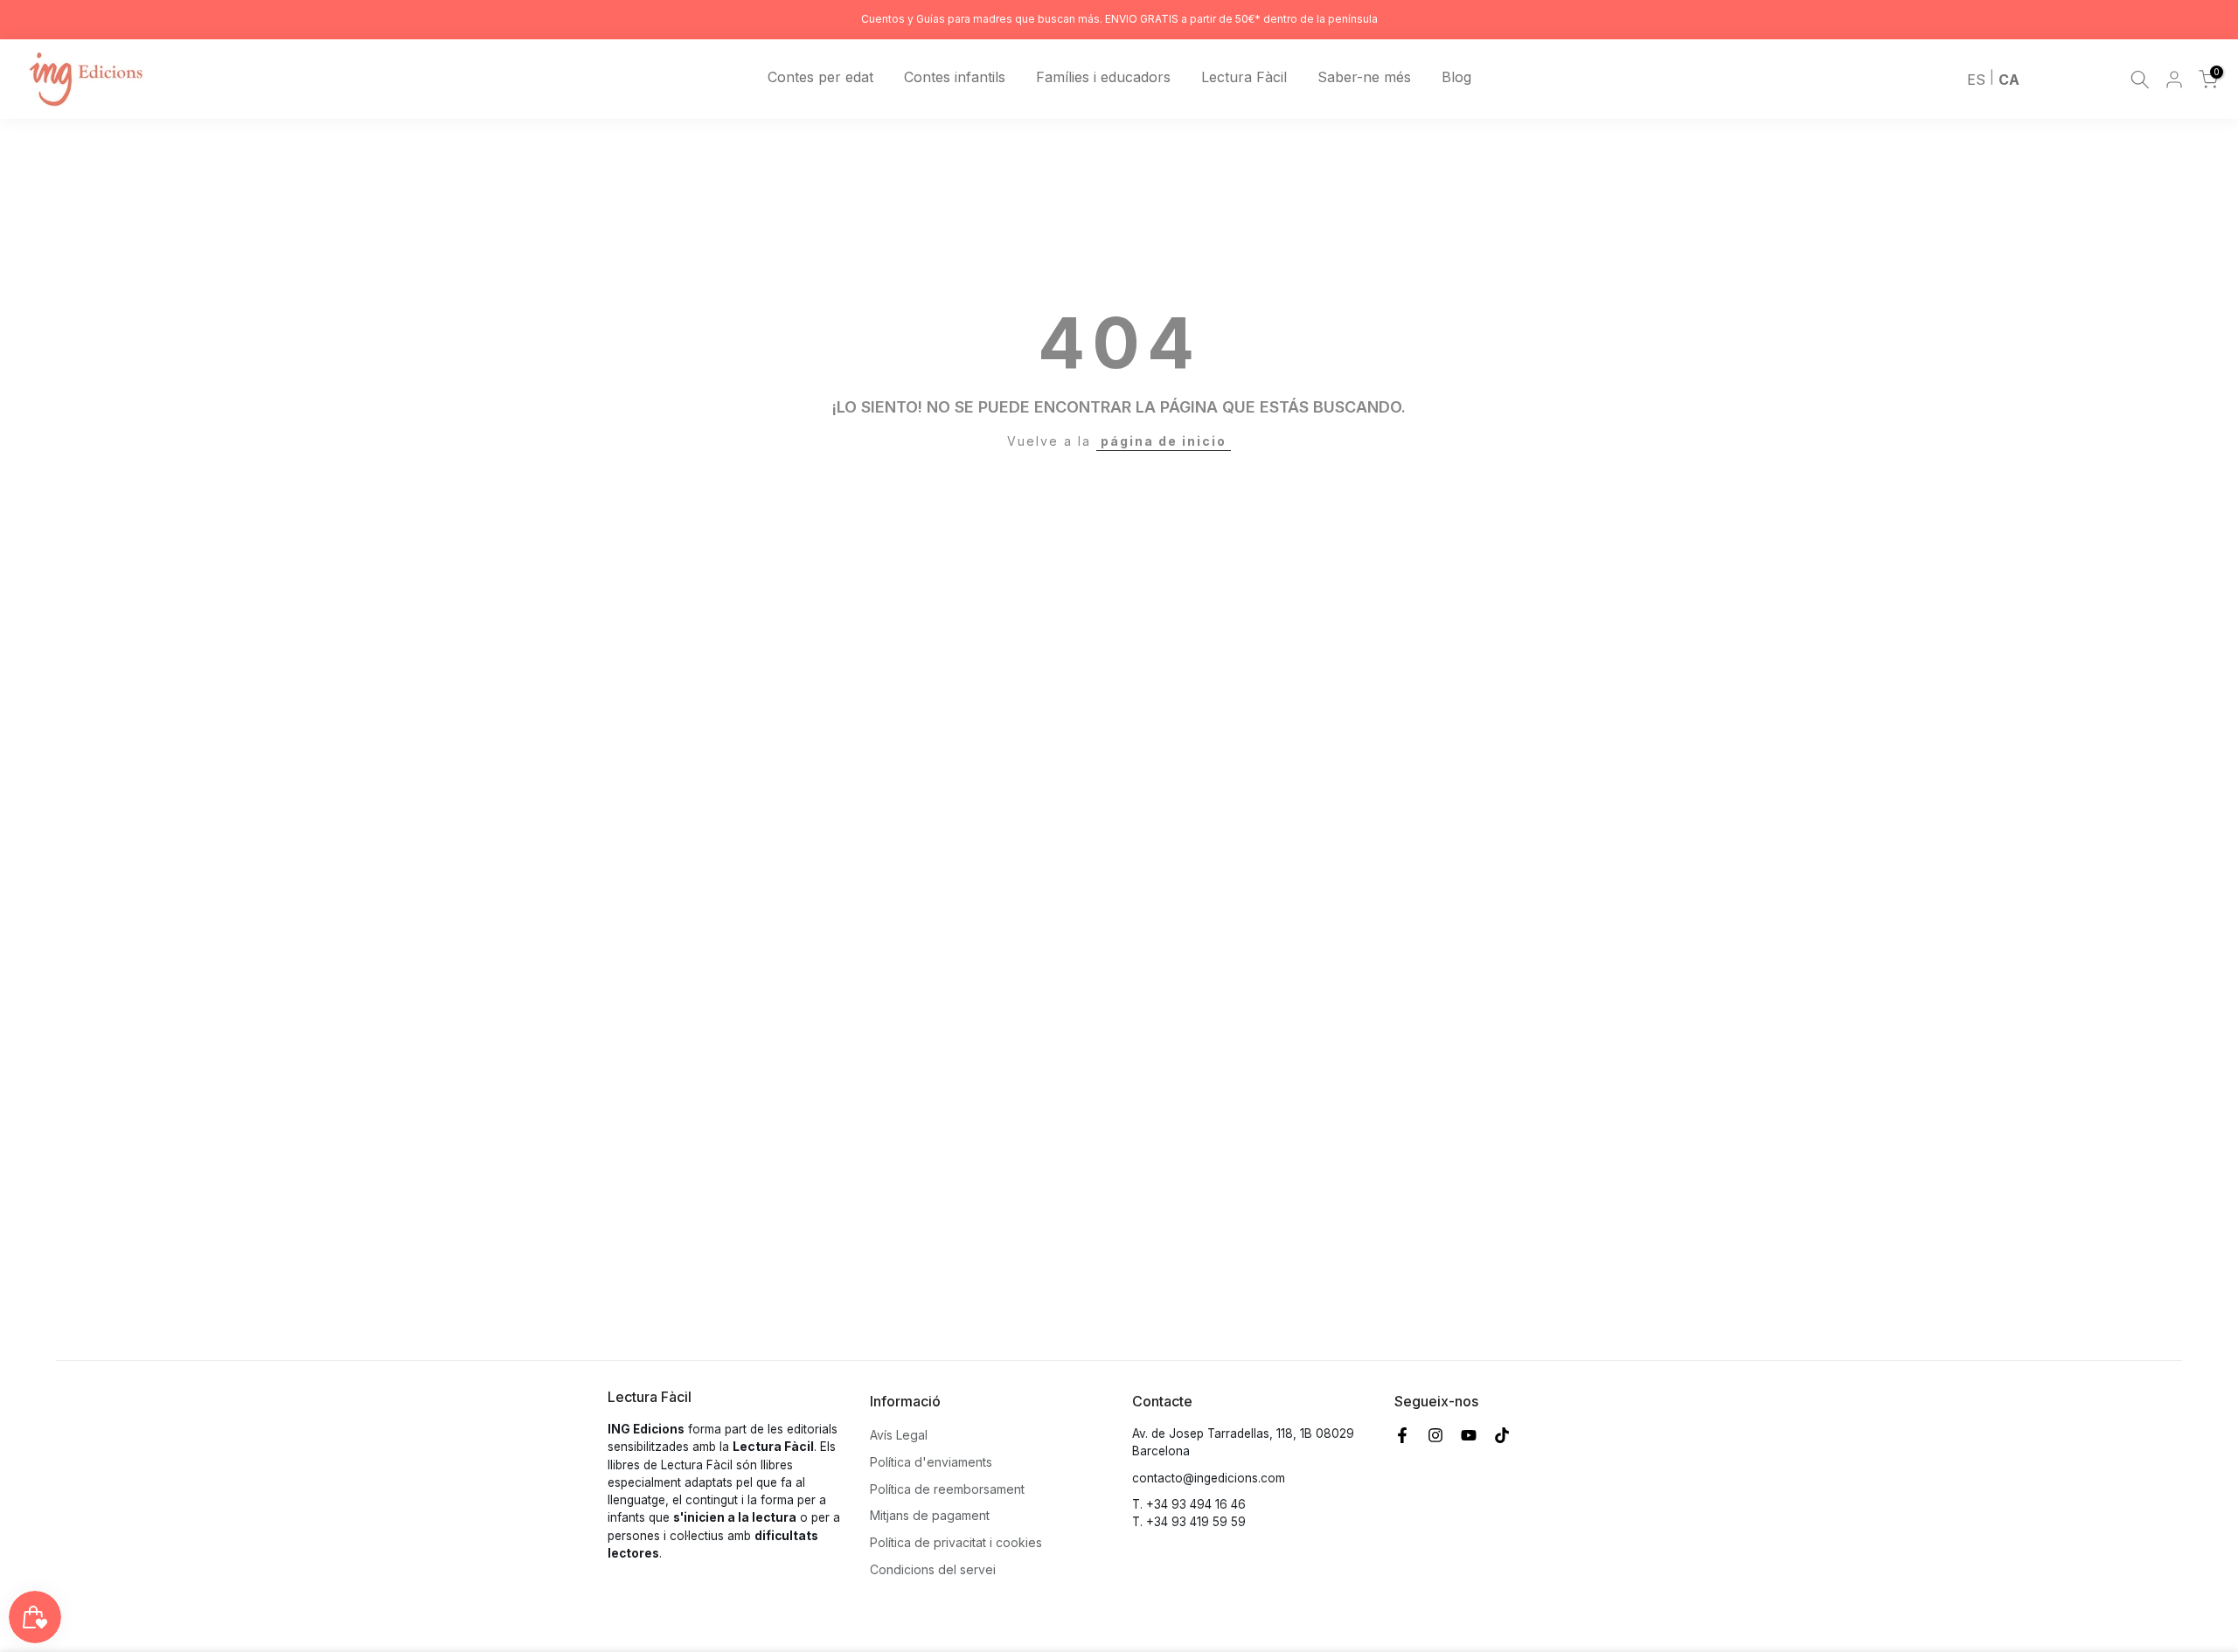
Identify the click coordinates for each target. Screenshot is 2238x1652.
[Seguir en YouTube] (1469, 1435)
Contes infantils (955, 77)
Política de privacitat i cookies (956, 1542)
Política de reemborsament (947, 1489)
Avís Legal (899, 1435)
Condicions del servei (933, 1569)
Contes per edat (820, 77)
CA (2009, 80)
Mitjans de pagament (930, 1515)
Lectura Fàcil (1244, 77)
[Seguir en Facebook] (1402, 1435)
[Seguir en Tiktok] (1502, 1435)
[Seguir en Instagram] (1435, 1435)
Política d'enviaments (931, 1462)
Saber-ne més (1364, 77)
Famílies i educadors (1103, 77)
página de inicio (1164, 441)
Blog (1456, 77)
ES (1976, 80)
